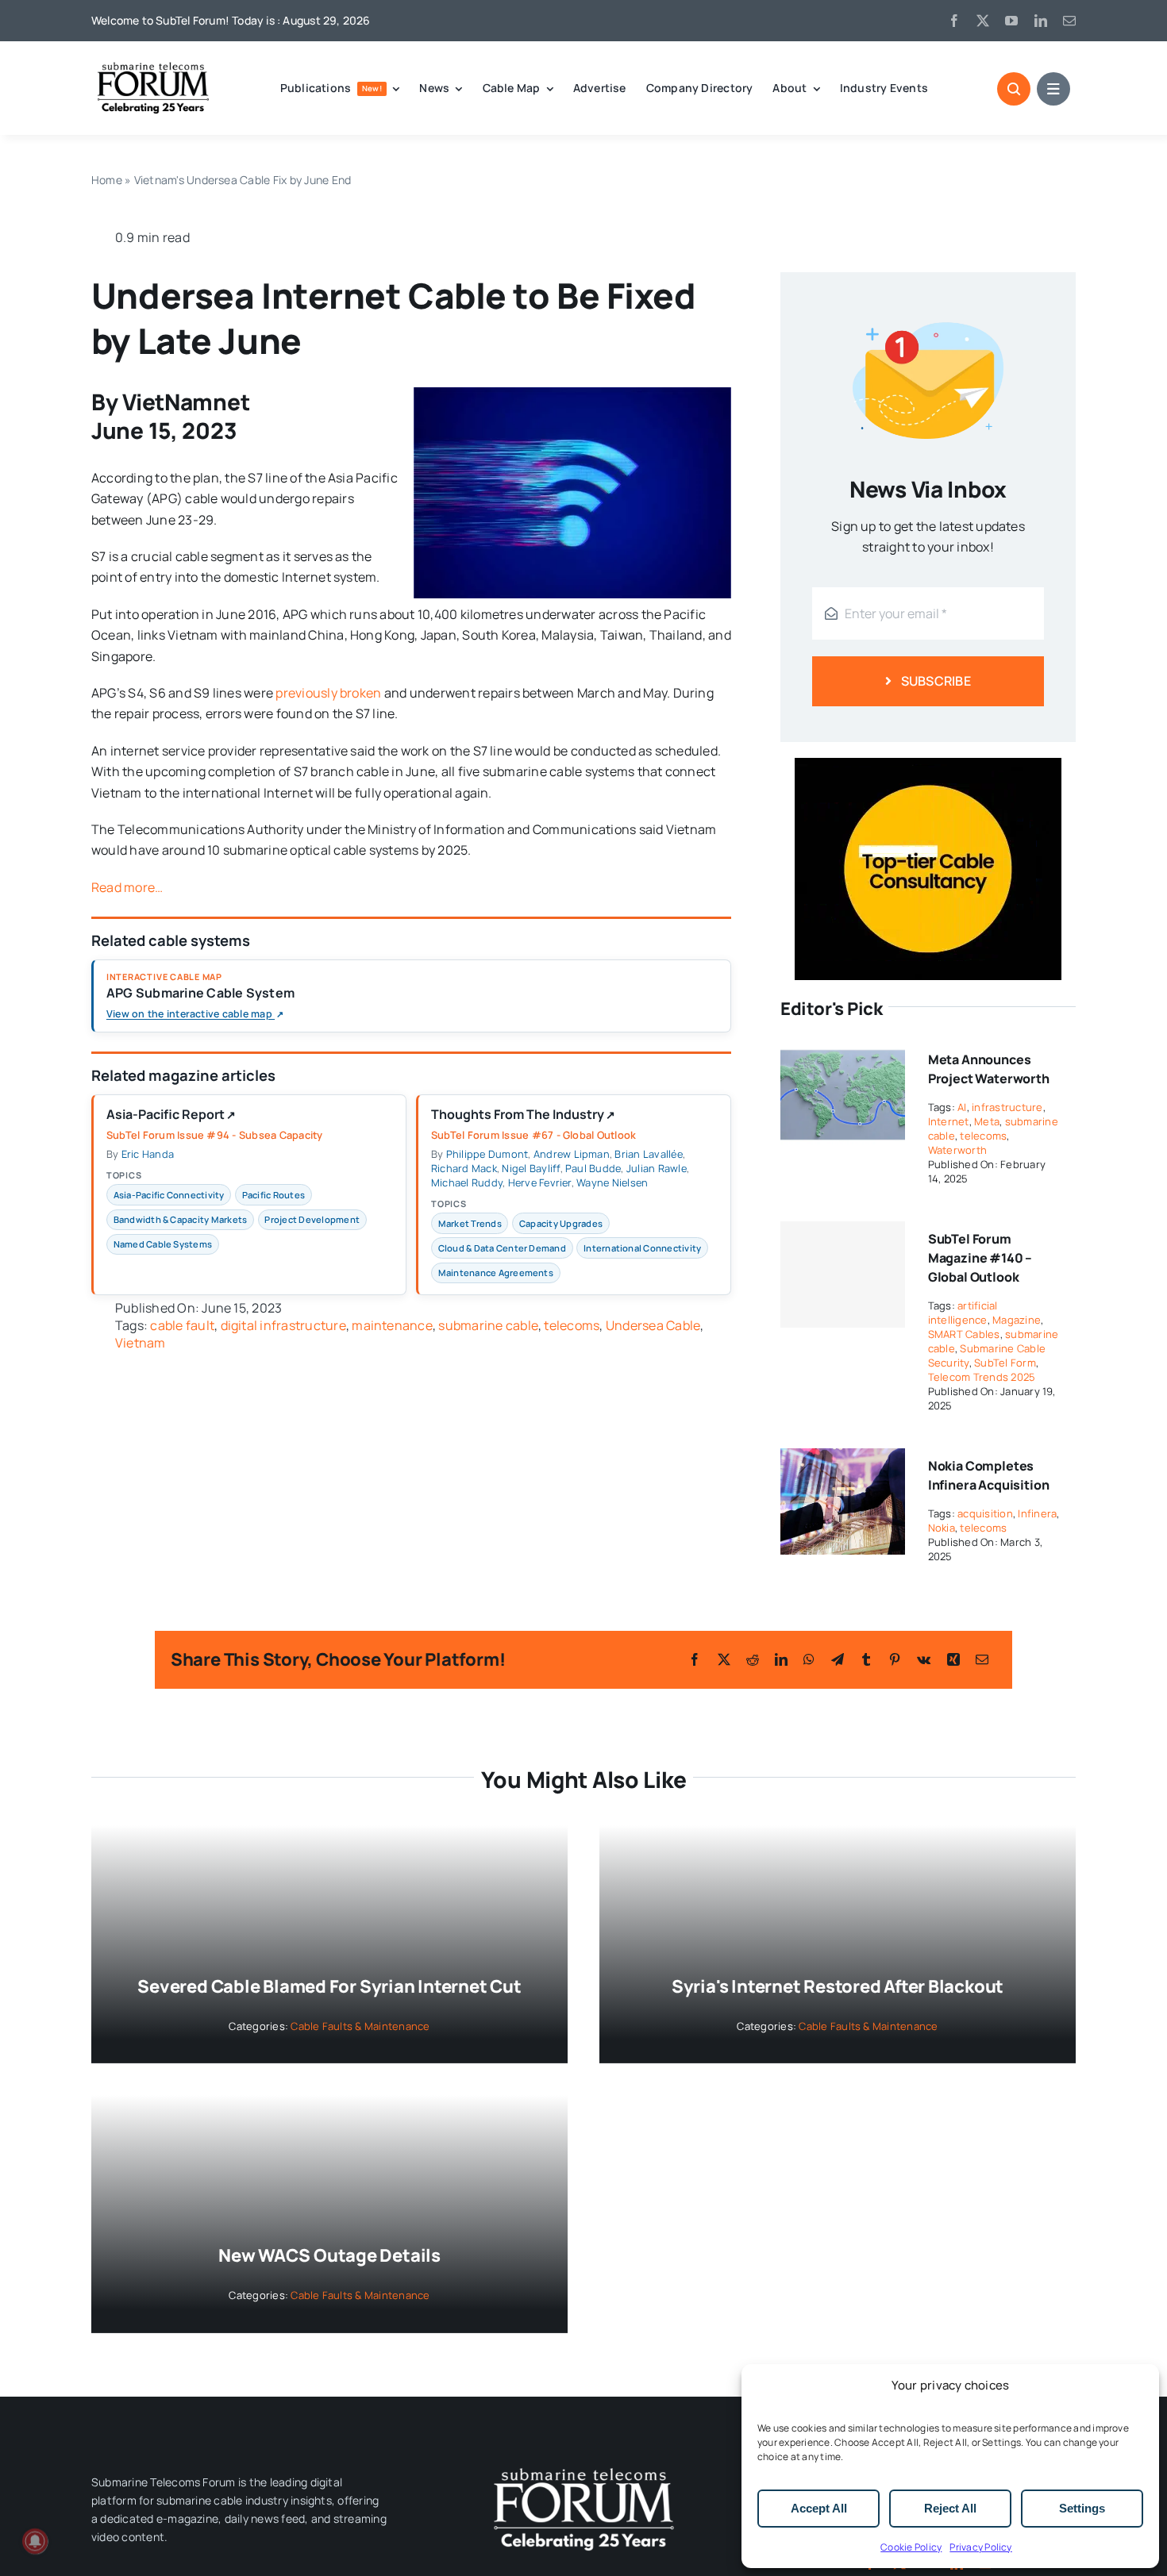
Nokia (942, 1528)
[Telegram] (838, 1659)
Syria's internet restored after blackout (838, 1986)
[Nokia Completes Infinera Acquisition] (843, 1459)
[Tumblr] (866, 1659)
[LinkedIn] (781, 1659)
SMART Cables (964, 1334)
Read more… (127, 887)
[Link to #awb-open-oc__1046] (1014, 89)
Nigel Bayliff (531, 1168)
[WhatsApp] (809, 1659)
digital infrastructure (283, 1325)
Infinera (1037, 1513)
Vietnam (141, 1343)
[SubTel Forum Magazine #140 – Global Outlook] (843, 1275)
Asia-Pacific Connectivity (169, 1195)
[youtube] (1011, 21)
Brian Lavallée (648, 1154)
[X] (724, 1659)
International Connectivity (642, 1248)
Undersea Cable (653, 1325)
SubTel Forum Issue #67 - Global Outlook (533, 1135)
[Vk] (924, 1659)
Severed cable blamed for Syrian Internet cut (329, 1986)
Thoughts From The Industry (523, 1115)
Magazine (1017, 1320)
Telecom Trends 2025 (982, 1377)
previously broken (328, 693)
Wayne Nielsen (612, 1182)
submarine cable (488, 1325)
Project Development (312, 1219)
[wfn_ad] (928, 764)
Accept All (819, 2508)
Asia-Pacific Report (171, 1115)
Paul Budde (593, 1168)
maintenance (392, 1325)
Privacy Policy (980, 2547)
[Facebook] (695, 1659)
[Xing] (953, 1659)
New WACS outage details (329, 2255)
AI (962, 1107)
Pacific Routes (273, 1195)
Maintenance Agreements (496, 1273)
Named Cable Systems (163, 1244)
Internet (949, 1121)
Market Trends (470, 1223)
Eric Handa (148, 1154)
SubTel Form (1005, 1363)
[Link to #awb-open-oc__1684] (1053, 89)
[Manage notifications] (35, 2541)
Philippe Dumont (487, 1154)
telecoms (572, 1325)
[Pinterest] (895, 1659)
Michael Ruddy (467, 1182)
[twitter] (983, 21)
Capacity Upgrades (561, 1223)
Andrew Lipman (572, 1154)
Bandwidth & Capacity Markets (181, 1219)
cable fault (182, 1325)
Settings (1082, 2508)
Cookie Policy (911, 2547)
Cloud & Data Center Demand (502, 1248)
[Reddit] (753, 1659)
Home (107, 180)
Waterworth (957, 1150)
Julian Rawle (657, 1168)
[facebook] (954, 21)
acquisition (985, 1513)
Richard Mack (464, 1168)
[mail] (1069, 21)
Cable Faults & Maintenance (360, 2026)
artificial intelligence (963, 1313)
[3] (583, 2466)
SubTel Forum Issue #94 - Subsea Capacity (215, 1135)
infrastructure (1007, 1107)
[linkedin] (1041, 21)
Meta (987, 1121)
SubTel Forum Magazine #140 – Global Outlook (980, 1258)
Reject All (950, 2508)
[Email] (982, 1659)
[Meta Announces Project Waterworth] (843, 1052)
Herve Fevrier (540, 1182)
